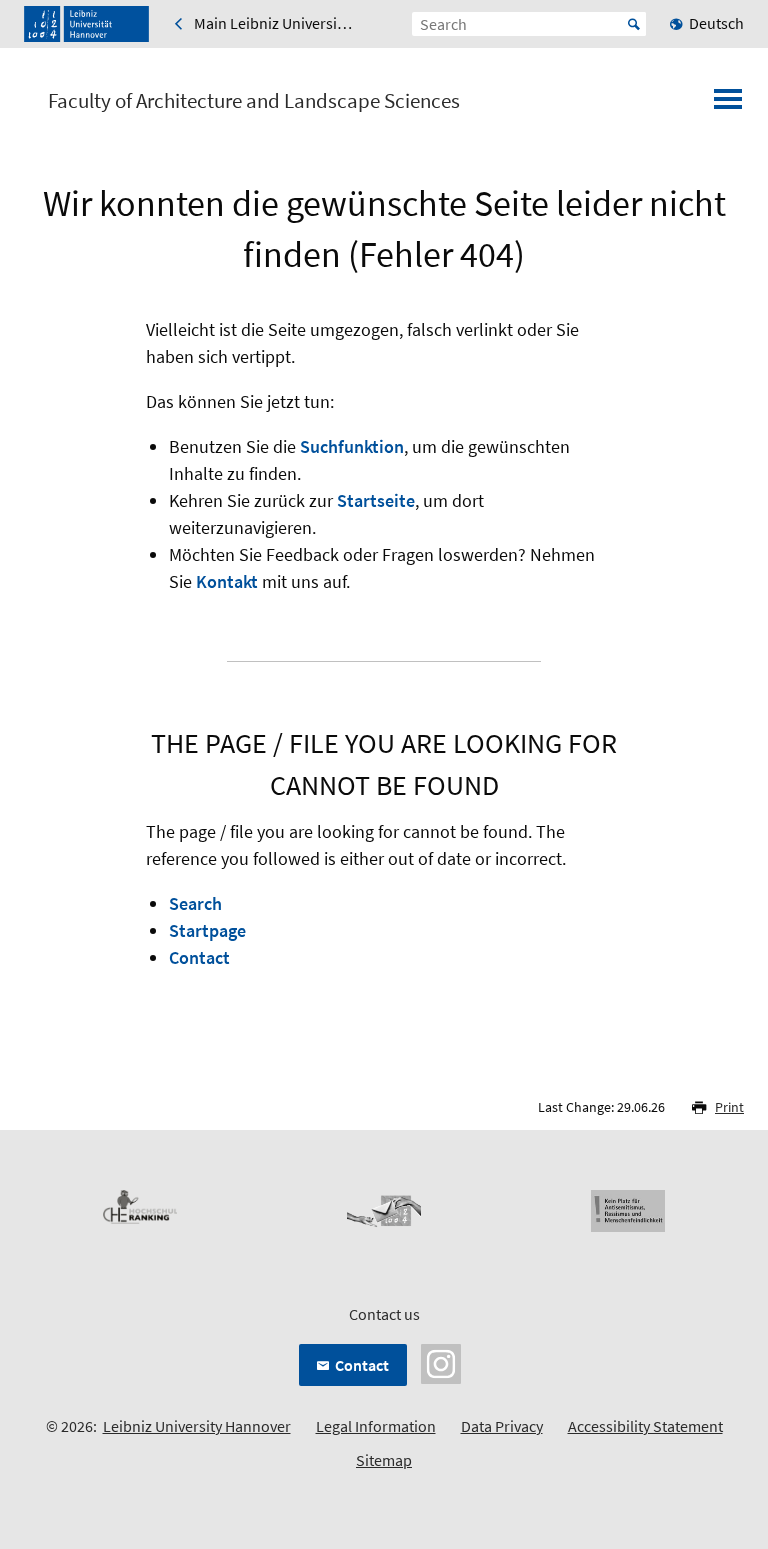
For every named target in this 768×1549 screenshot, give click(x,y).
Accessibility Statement (645, 1426)
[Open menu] (728, 105)
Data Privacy (502, 1426)
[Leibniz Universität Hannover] (86, 24)
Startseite (376, 500)
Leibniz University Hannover (197, 1426)
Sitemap (384, 1460)
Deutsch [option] (716, 23)
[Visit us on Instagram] (441, 1362)
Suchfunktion (352, 446)
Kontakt (227, 581)
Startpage (207, 930)
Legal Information (376, 1426)
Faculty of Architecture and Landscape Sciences (254, 101)
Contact (199, 957)
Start (634, 24)
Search (195, 903)
